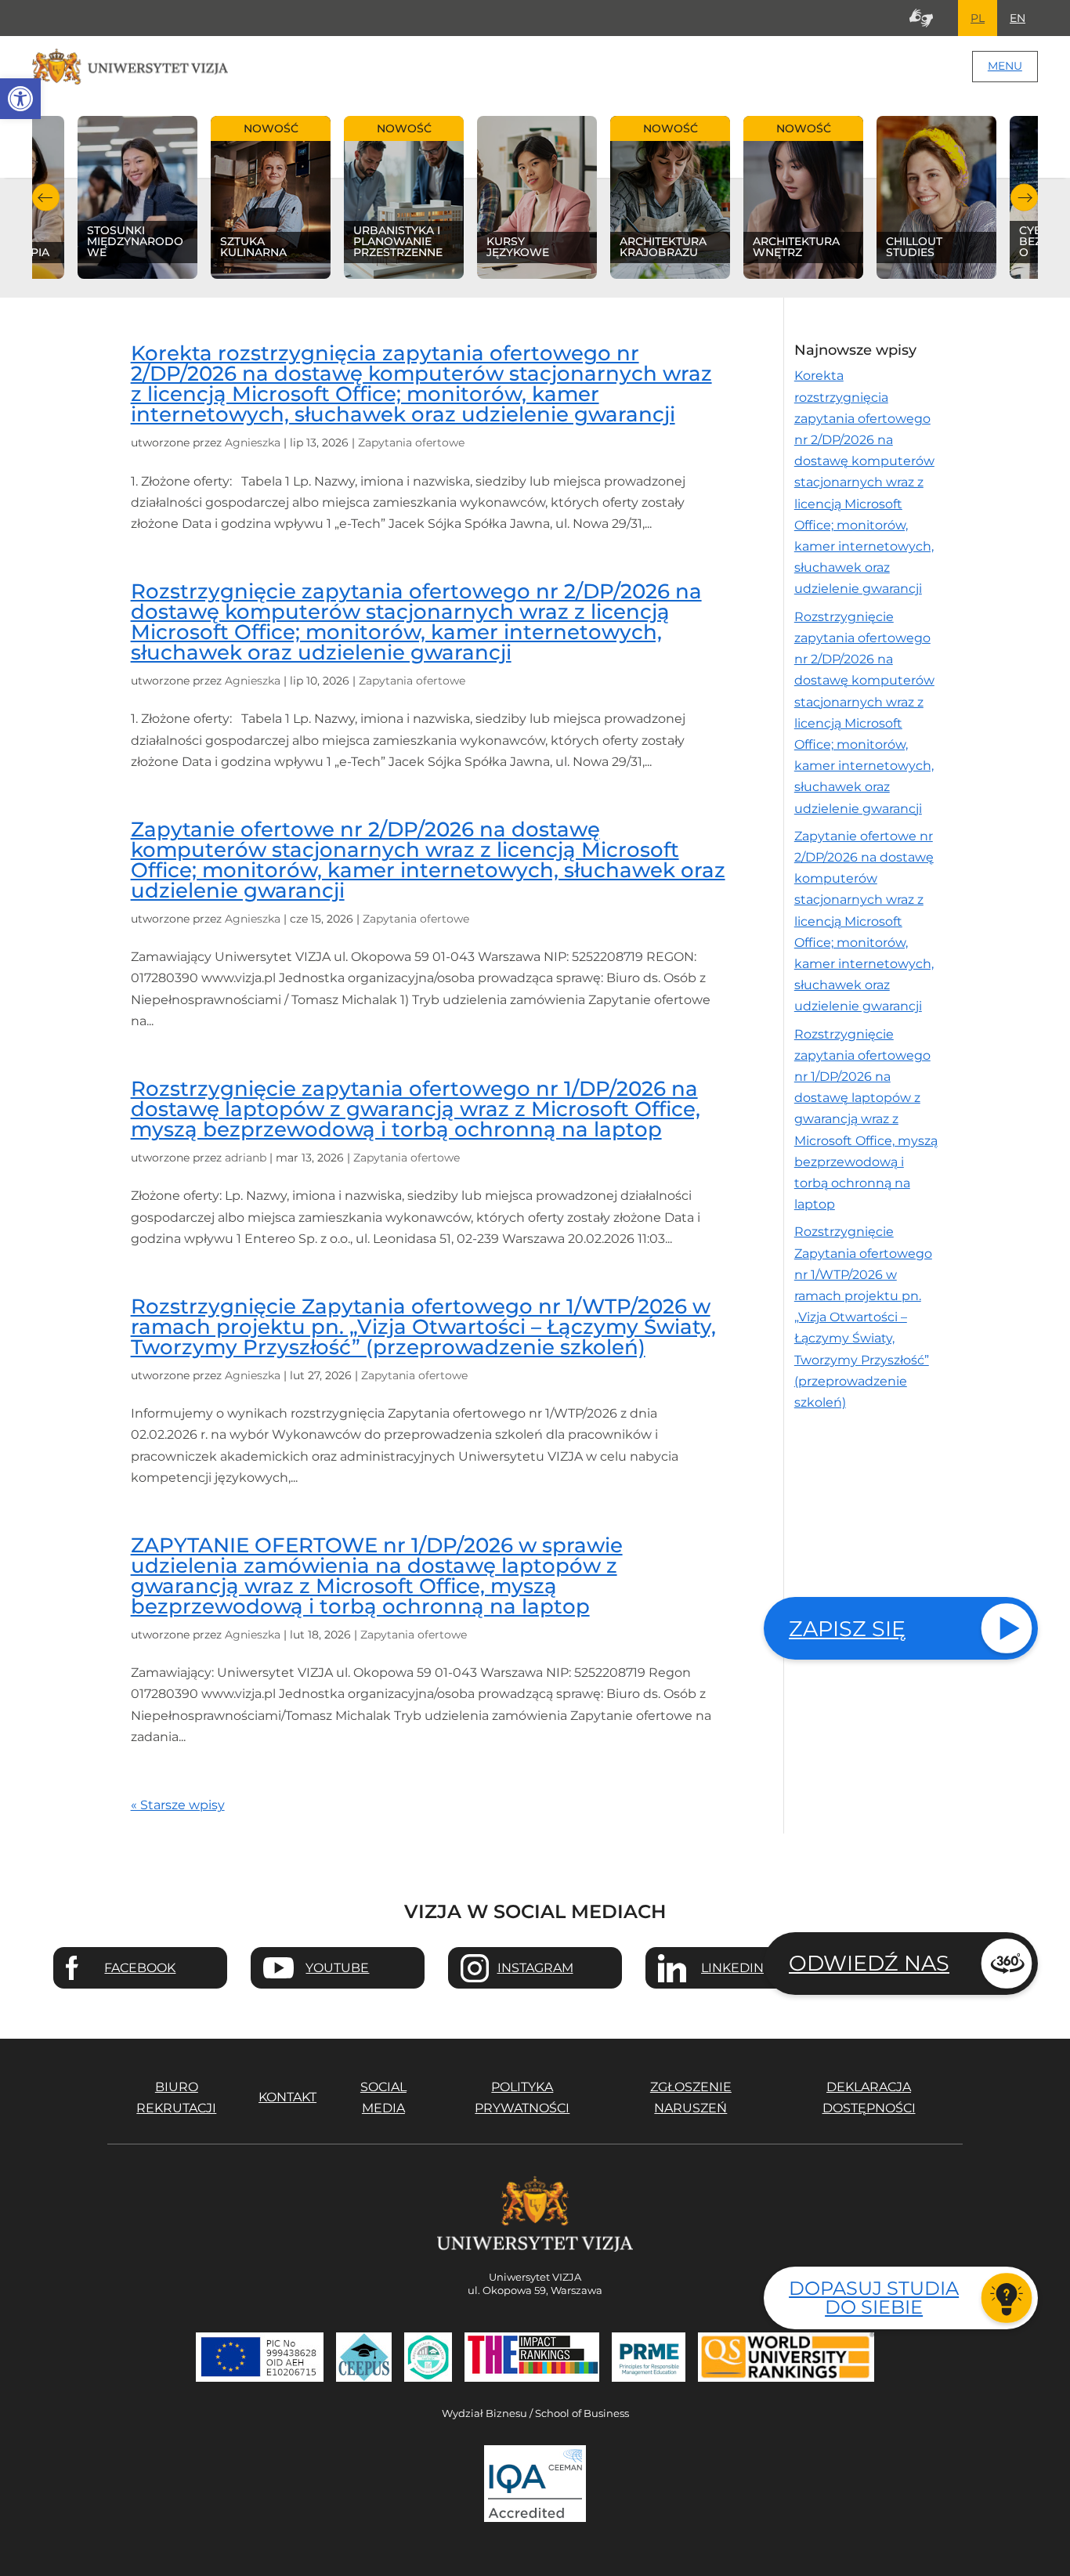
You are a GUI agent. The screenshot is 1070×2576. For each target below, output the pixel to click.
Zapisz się (847, 1629)
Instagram (535, 1968)
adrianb (246, 1158)
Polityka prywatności (522, 2097)
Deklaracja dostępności (869, 2097)
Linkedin (732, 1968)
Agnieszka (253, 443)
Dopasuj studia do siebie (874, 2298)
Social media (383, 2097)
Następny (1024, 198)
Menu (1005, 66)
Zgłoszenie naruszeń (691, 2097)
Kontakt (287, 2097)
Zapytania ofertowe (411, 443)
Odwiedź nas (869, 1963)
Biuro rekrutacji (176, 2097)
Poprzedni (46, 198)
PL (978, 18)
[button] (20, 99)
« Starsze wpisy (178, 1805)
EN (1018, 18)
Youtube (337, 1968)
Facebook (140, 1968)
